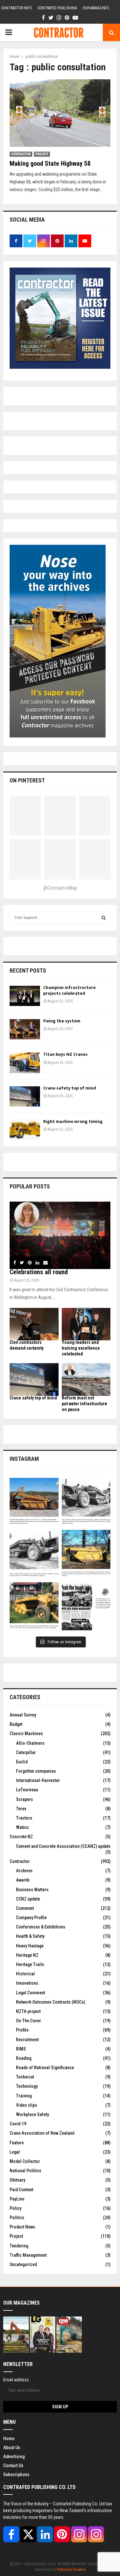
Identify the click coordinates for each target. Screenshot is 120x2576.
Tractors (24, 1818)
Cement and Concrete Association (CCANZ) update (63, 1846)
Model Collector (25, 2161)
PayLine (17, 2199)
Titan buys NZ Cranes (65, 1054)
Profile (22, 2030)
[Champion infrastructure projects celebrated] (25, 996)
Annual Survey (23, 1715)
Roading (24, 2058)
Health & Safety (30, 1936)
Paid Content (21, 2190)
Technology (27, 2086)
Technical (25, 2077)
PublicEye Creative (71, 2570)
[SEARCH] (104, 918)
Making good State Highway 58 (50, 163)
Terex (21, 1809)
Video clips (27, 2105)
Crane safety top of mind (70, 1088)
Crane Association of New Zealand (42, 2133)
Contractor (21, 154)
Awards (23, 1880)
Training (24, 2096)
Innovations (27, 1983)
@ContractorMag (60, 888)
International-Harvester (38, 1780)
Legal (15, 2152)
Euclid (22, 1762)
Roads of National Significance (45, 2068)
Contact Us (13, 2466)
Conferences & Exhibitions (41, 1927)
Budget (16, 1724)
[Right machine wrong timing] (25, 1130)
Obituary (17, 2180)
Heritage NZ (27, 1955)
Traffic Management (28, 2255)
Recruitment (27, 2040)
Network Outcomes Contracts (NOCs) (51, 2002)
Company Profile (31, 1918)
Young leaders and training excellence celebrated (81, 1348)
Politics (17, 2218)
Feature (17, 2143)
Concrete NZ (21, 1837)
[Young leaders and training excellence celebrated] (86, 1324)
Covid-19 (18, 2124)
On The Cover (28, 2021)
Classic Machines (26, 1734)
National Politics (25, 2171)
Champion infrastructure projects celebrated (69, 990)
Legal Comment (31, 1993)
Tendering (19, 2246)
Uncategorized (23, 2264)
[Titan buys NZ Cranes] (25, 1063)
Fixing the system (62, 1021)
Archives (24, 1871)
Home (9, 2439)
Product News (22, 2227)
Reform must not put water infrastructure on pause (84, 1404)
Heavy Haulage (30, 1946)
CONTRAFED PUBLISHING (57, 8)
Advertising (14, 2457)
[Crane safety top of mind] (25, 1096)
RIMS (21, 2049)
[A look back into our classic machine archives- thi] (34, 1502)
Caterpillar (26, 1752)
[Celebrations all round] (60, 1235)
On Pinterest (27, 780)
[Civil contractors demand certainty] (34, 1324)
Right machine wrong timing (73, 1121)
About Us (12, 2448)
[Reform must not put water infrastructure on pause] (86, 1380)
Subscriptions (16, 2475)
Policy (16, 2208)
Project (42, 154)
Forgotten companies (36, 1771)
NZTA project (28, 2011)
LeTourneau (27, 1790)
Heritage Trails (30, 1964)
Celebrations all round (39, 1272)
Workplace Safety (32, 2114)
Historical (25, 1974)
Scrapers (24, 1799)
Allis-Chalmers (30, 1743)
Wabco (22, 1827)
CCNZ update (28, 1899)
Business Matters (32, 1890)
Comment (25, 1908)
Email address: (16, 2380)
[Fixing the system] (25, 1029)
